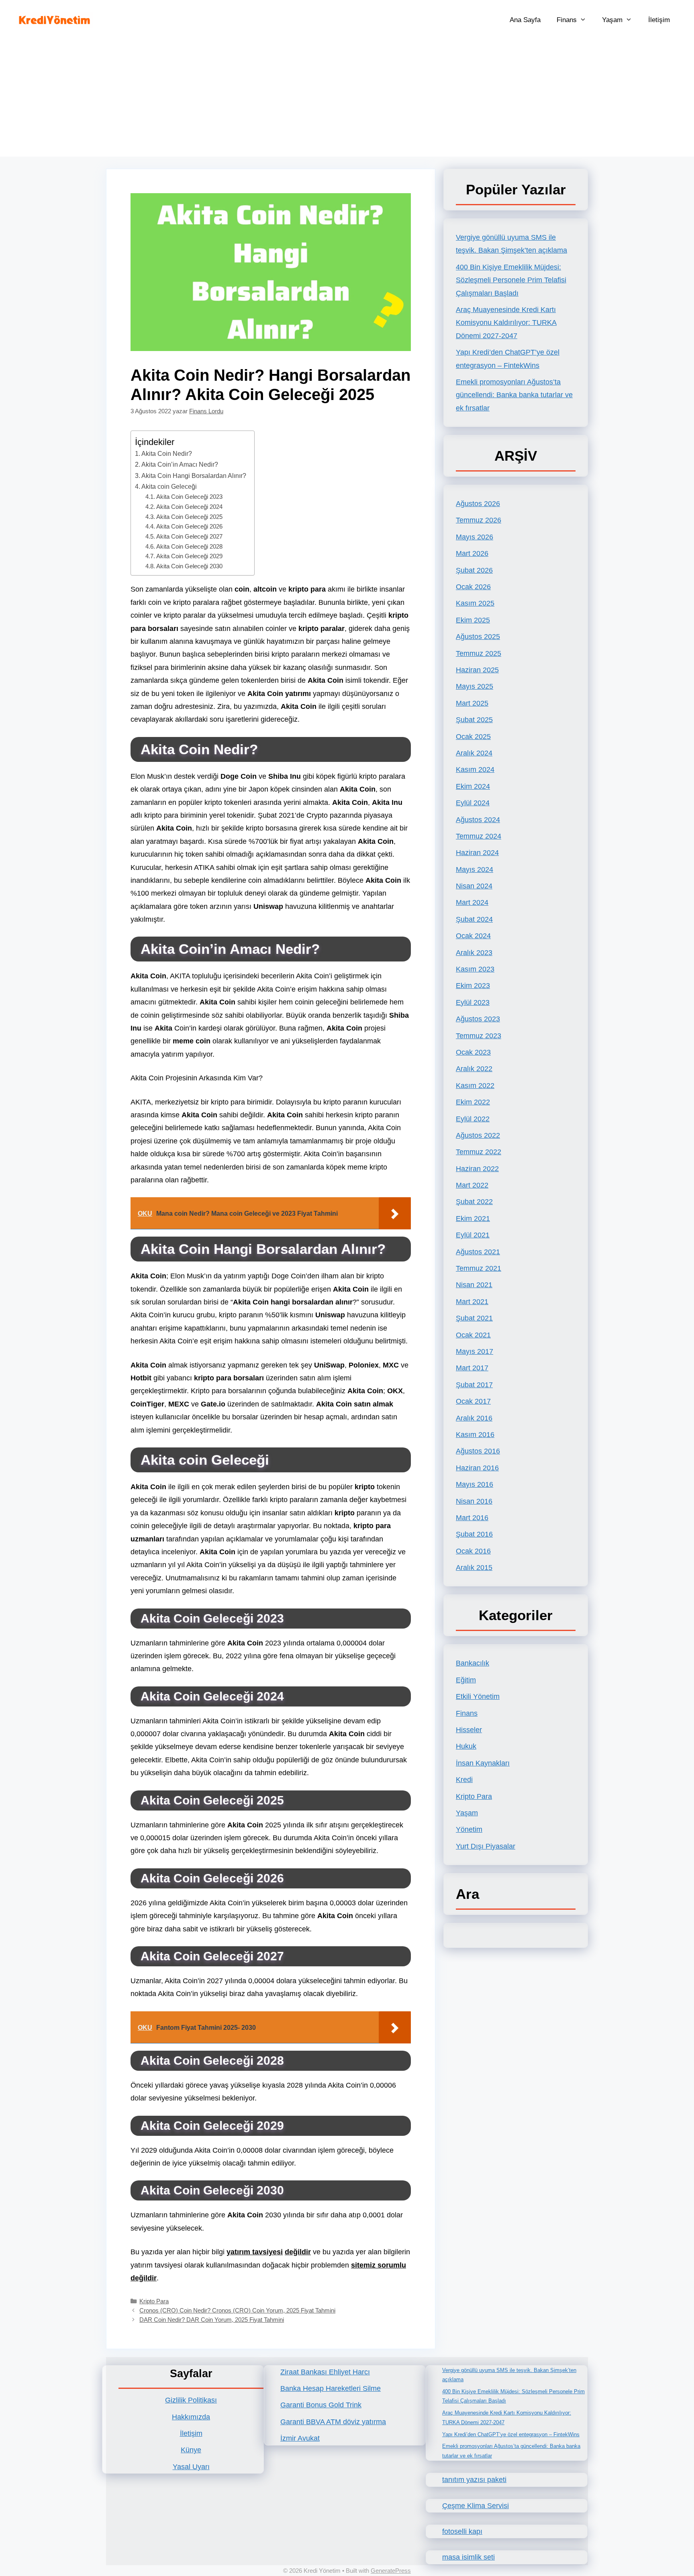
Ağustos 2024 (478, 820)
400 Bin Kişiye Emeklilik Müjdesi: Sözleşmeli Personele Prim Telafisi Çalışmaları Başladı (511, 280)
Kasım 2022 (475, 1086)
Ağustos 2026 (478, 504)
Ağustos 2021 (478, 1252)
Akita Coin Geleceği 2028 (189, 547)
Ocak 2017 (473, 1401)
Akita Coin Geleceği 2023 (189, 497)
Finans (567, 20)
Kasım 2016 (475, 1435)
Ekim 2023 (473, 986)
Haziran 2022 (477, 1169)
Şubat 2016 (474, 1534)
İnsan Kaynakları (483, 1763)
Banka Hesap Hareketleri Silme (331, 2388)
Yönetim (469, 1829)
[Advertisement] (347, 100)
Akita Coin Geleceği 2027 (189, 537)
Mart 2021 (472, 1302)
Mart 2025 (472, 703)
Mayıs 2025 (475, 686)
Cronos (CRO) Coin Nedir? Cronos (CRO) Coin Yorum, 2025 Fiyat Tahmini (237, 2310)
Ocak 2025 (473, 737)
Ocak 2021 (473, 1335)
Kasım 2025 (475, 603)
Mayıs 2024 (475, 870)
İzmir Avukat (300, 2438)
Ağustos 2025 (478, 637)
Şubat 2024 (474, 919)
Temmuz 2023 (479, 1036)
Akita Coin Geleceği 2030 (189, 566)
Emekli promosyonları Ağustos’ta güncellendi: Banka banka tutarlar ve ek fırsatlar (514, 395)
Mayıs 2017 (475, 1351)
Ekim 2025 (473, 620)
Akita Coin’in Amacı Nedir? (180, 464)
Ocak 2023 (473, 1052)
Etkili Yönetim (478, 1696)
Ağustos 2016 (478, 1451)
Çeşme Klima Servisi (476, 2506)
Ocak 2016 (473, 1551)
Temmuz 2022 (479, 1152)
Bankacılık (473, 1663)
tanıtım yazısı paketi (474, 2480)
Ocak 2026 (473, 587)
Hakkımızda (191, 2417)
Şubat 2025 (474, 720)
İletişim (659, 20)
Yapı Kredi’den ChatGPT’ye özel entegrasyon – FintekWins (511, 2434)
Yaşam (612, 20)
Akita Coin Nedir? (167, 453)
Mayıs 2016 (475, 1484)
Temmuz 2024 (479, 836)
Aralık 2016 (474, 1418)
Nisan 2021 (474, 1285)
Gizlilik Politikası (191, 2400)
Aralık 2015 (474, 1568)
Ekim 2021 (473, 1219)
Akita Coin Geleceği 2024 (189, 507)
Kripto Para (154, 2301)
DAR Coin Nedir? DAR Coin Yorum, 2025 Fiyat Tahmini (212, 2320)
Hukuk (466, 1746)
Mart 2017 (472, 1368)
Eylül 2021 (473, 1235)
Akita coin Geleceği (169, 486)
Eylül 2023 (473, 1002)
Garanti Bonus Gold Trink (321, 2405)
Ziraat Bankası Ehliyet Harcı (325, 2372)
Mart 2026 (472, 553)
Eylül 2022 (473, 1119)
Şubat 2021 (474, 1318)
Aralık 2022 (474, 1069)
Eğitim (466, 1680)
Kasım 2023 (475, 969)
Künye (191, 2450)
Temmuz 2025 (479, 653)
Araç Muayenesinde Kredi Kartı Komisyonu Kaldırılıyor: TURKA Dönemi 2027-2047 (506, 323)
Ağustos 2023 (478, 1019)
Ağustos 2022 (478, 1135)
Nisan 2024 (474, 886)
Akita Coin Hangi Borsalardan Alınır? (194, 476)
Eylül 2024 (473, 803)
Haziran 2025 (477, 670)
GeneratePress (391, 2571)
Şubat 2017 (474, 1385)
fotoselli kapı (462, 2531)
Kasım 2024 (475, 770)
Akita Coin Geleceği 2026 (189, 527)
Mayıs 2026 (475, 537)
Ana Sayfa (525, 20)
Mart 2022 (472, 1185)
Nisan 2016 (474, 1501)
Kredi (464, 1780)
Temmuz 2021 (479, 1268)
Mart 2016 (472, 1518)
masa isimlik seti (468, 2557)
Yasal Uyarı (191, 2467)
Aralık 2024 (474, 753)
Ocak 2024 (473, 936)
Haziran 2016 (477, 1468)
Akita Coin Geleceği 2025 (189, 517)
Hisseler (469, 1730)
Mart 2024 (472, 902)
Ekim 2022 (473, 1102)
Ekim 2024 (473, 786)
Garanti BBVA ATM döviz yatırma (333, 2422)
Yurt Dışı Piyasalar (486, 1846)
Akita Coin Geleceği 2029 (189, 556)
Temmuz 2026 (479, 520)
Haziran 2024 (477, 853)
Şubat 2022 (474, 1202)
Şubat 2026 (474, 570)
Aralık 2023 (474, 953)
